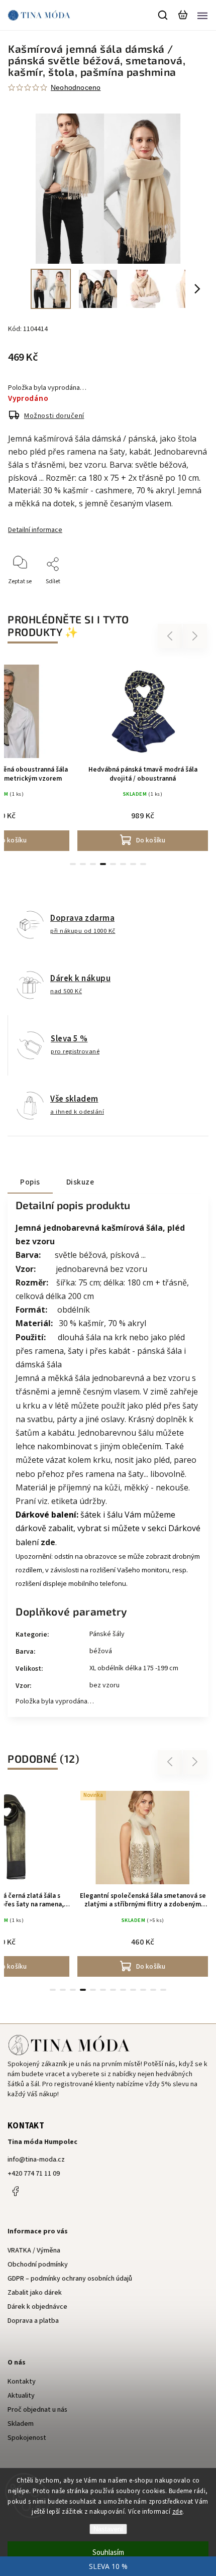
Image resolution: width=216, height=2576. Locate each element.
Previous (171, 636)
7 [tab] (133, 864)
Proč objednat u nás (37, 2410)
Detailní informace (35, 530)
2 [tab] (83, 864)
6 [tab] (123, 864)
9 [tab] (133, 1990)
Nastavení (108, 2529)
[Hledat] (163, 15)
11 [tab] (153, 1990)
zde (178, 2512)
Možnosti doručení (54, 416)
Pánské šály (107, 1634)
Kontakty (22, 2382)
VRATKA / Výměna (34, 2250)
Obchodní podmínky (38, 2265)
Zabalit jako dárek (35, 2293)
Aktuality (21, 2396)
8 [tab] (143, 864)
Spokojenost (27, 2438)
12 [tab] (163, 1990)
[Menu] (202, 15)
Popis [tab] (30, 1182)
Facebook (15, 2191)
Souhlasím (108, 2553)
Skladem (21, 2424)
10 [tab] (143, 1990)
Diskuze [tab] (80, 1182)
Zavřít (185, 595)
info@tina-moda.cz (36, 2160)
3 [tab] (93, 864)
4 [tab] (103, 864)
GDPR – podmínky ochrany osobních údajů (70, 2279)
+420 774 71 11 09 (34, 2174)
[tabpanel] (143, 756)
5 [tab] (113, 864)
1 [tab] (73, 864)
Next (195, 636)
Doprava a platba (33, 2321)
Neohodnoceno (76, 87)
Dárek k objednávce (37, 2307)
